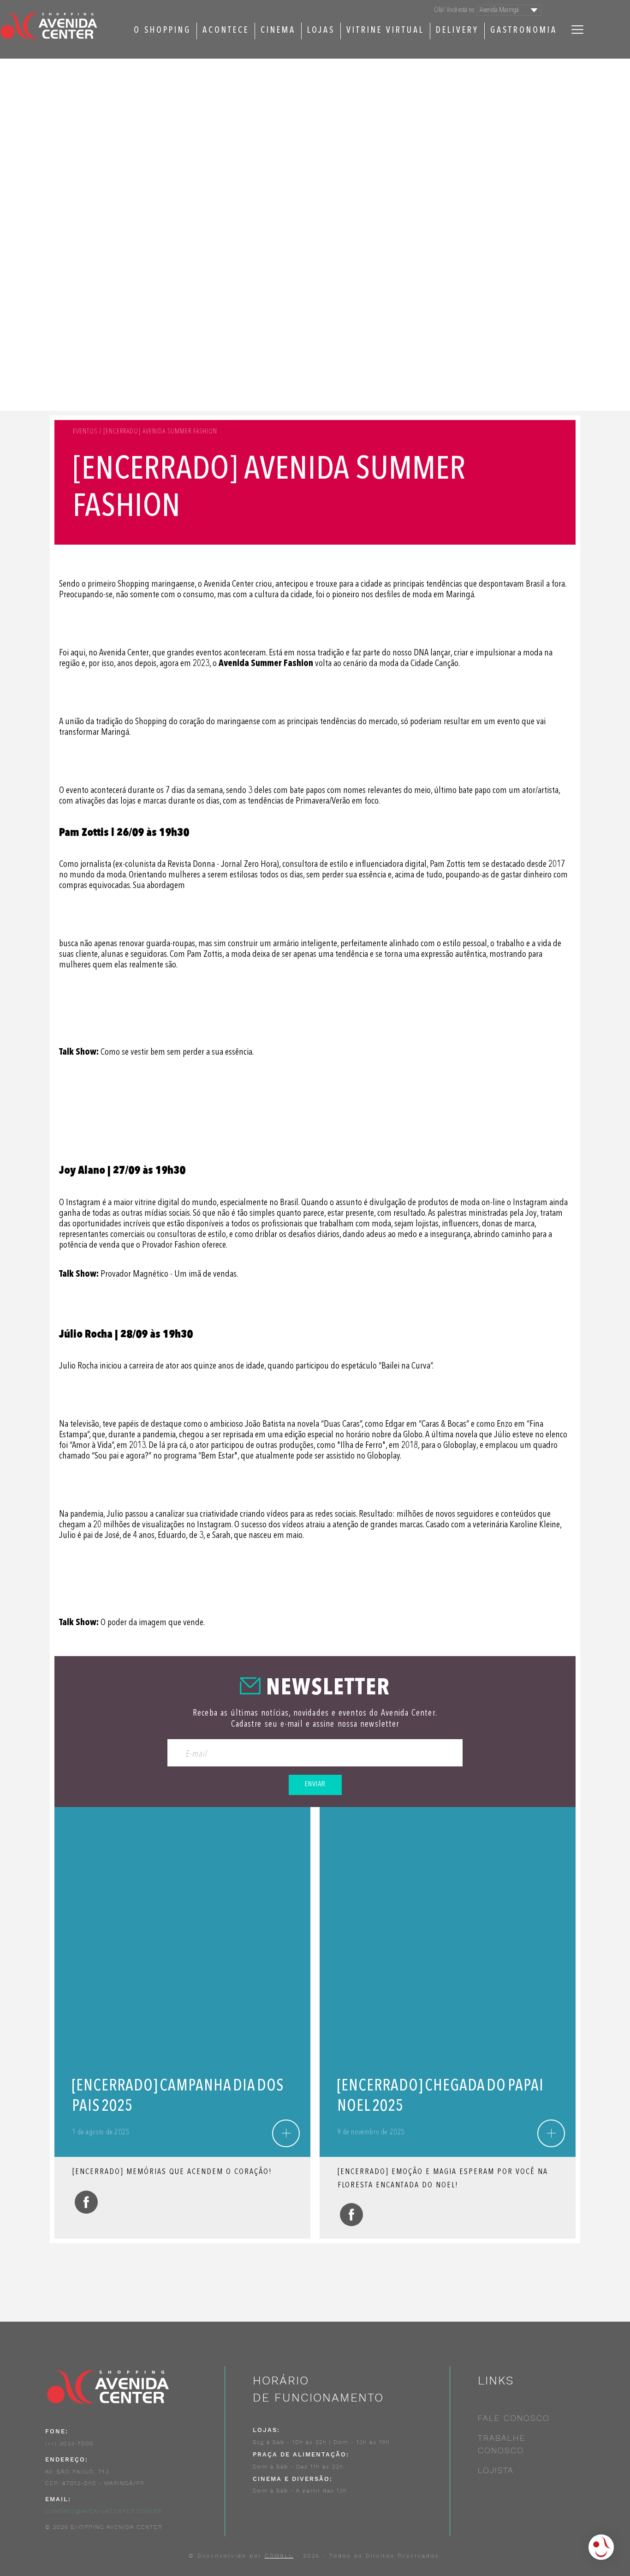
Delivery (457, 31)
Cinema (278, 31)
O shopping (162, 31)
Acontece (226, 31)
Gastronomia (524, 31)
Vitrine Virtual (385, 31)
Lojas (321, 31)
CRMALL (279, 2556)
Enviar (315, 1784)
